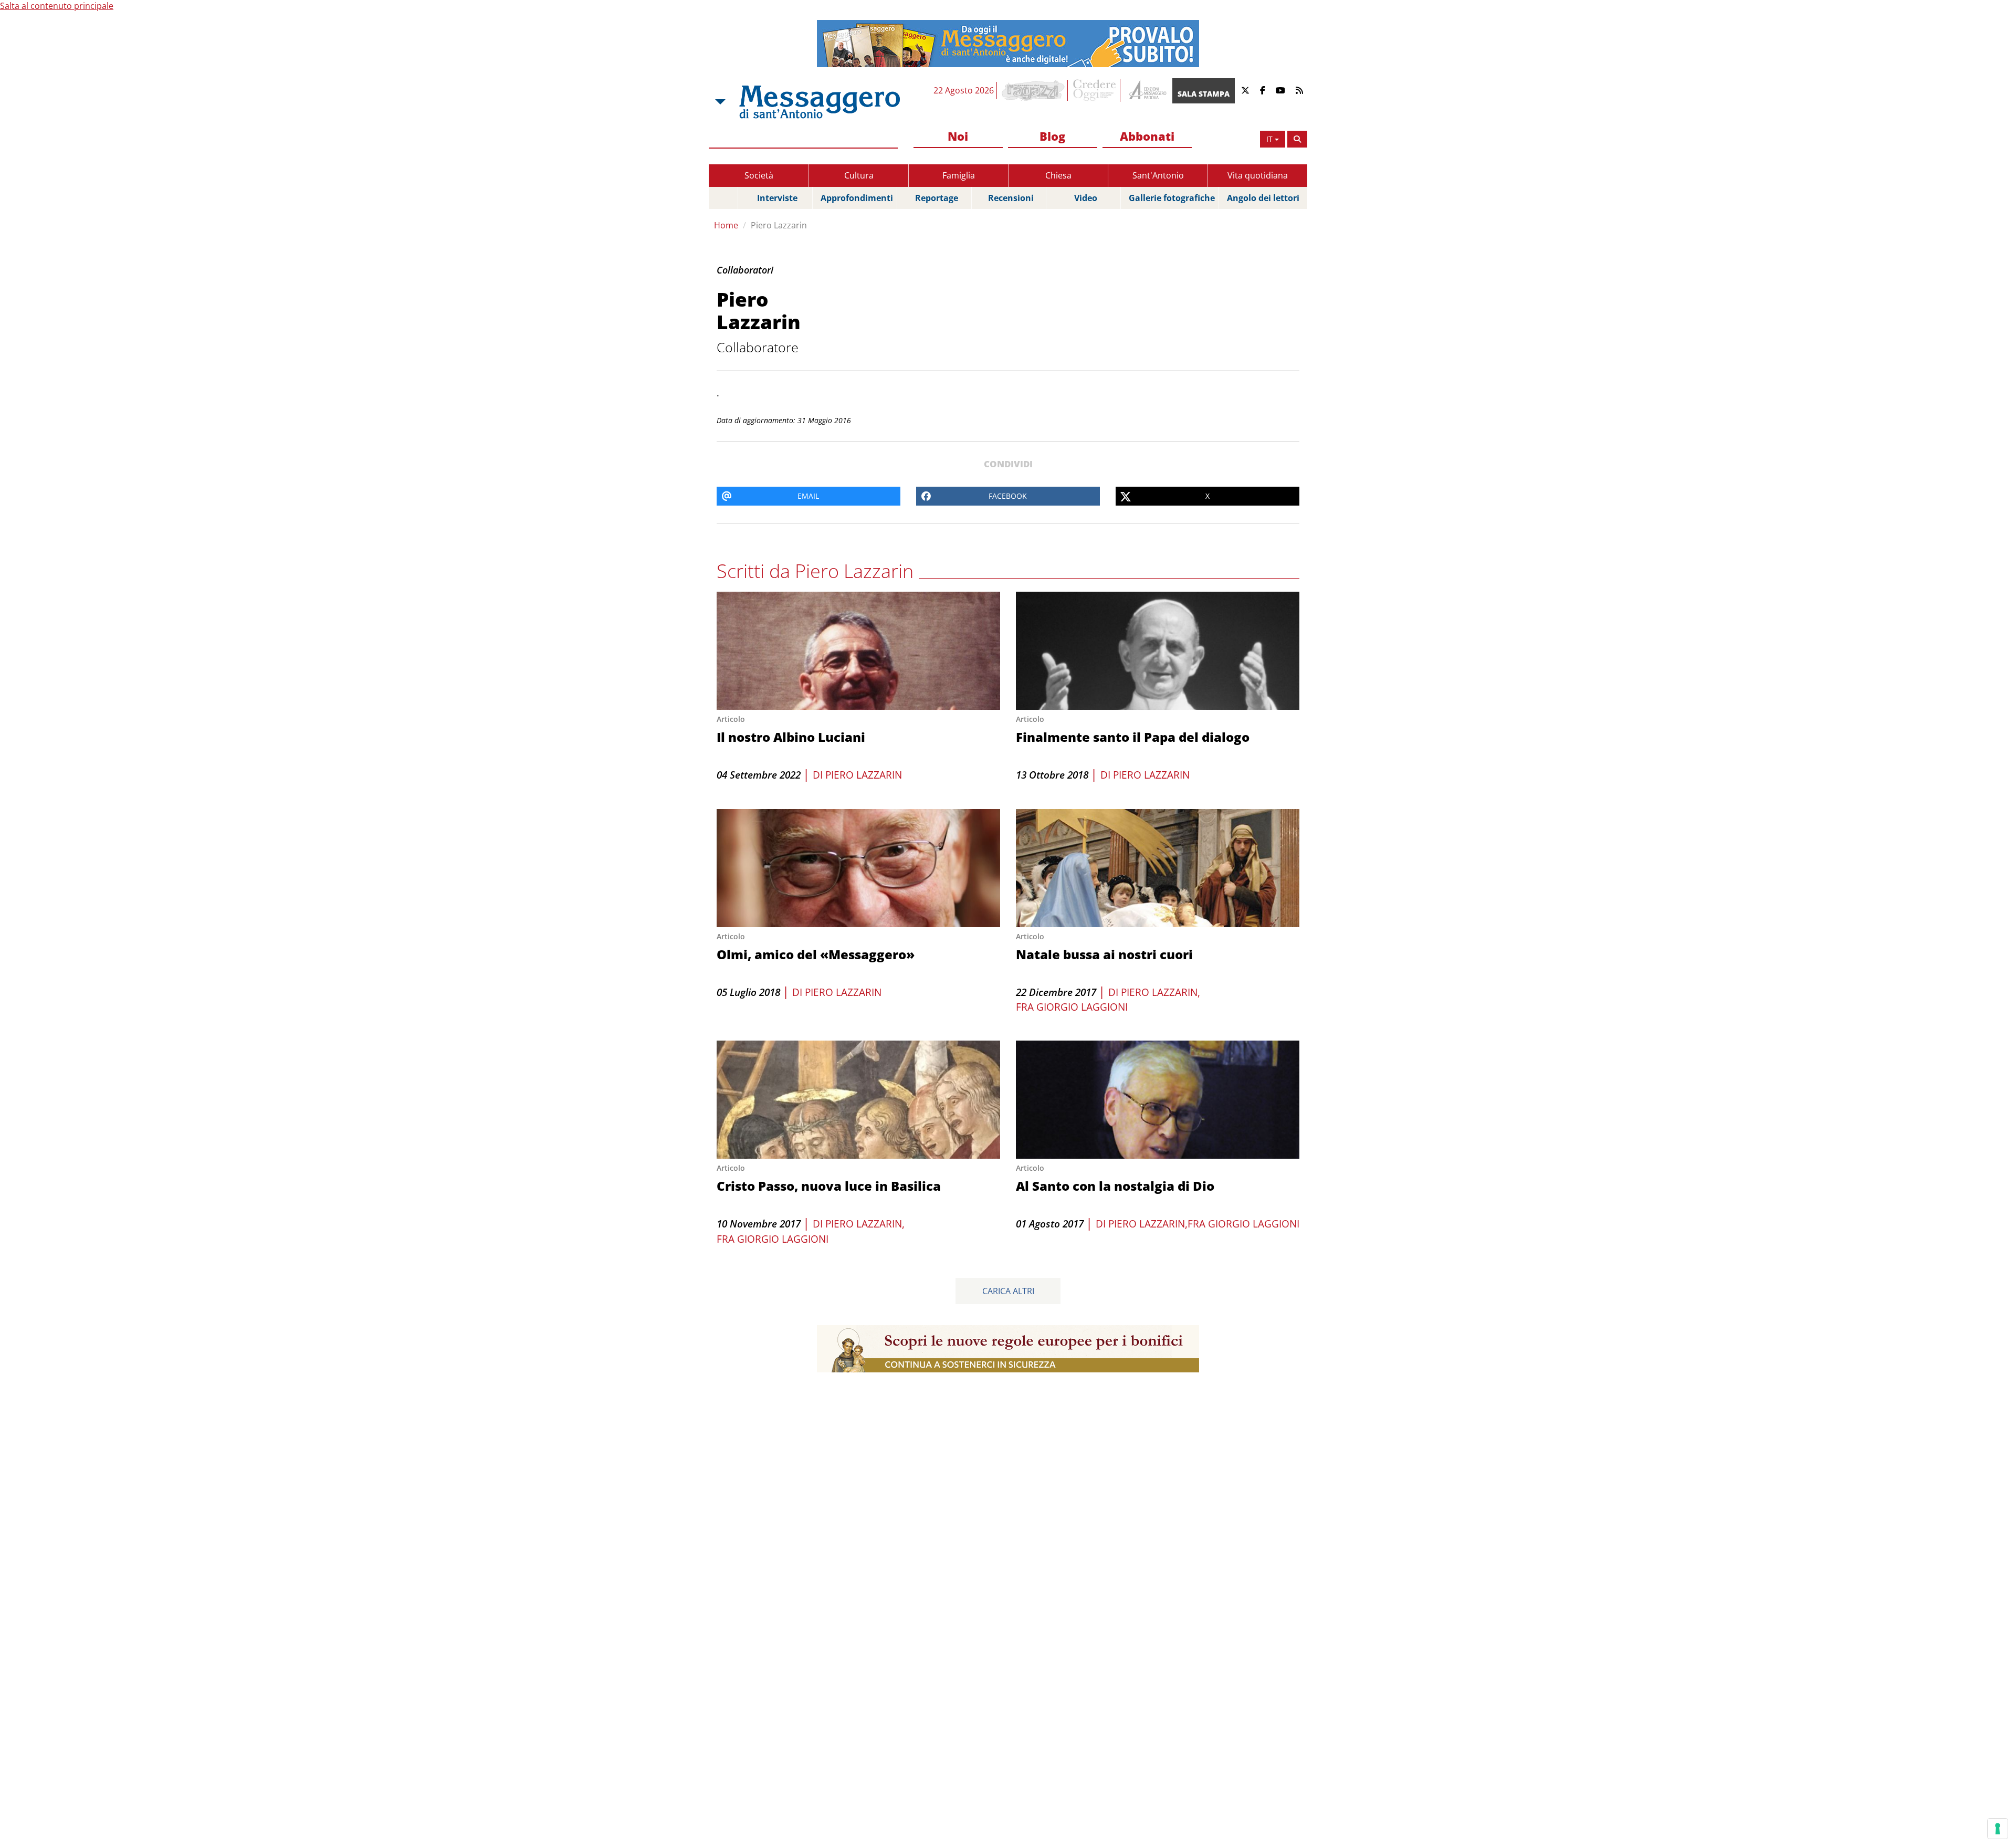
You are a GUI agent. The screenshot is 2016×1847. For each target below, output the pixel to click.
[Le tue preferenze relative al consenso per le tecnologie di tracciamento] (1998, 1829)
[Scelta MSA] (719, 102)
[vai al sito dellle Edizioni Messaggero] (1146, 91)
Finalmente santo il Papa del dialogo (1133, 737)
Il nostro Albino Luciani (791, 737)
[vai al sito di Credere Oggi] (1095, 90)
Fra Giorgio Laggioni (1072, 1007)
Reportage (937, 198)
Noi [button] (958, 136)
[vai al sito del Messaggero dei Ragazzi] (1033, 90)
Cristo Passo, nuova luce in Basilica (829, 1186)
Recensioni (1011, 198)
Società (759, 175)
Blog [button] (1052, 136)
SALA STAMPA (1204, 94)
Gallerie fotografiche (1172, 198)
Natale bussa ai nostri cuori (1104, 954)
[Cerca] (1297, 139)
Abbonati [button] (1147, 136)
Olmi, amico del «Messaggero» (816, 954)
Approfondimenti (857, 198)
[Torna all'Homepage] (820, 102)
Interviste (777, 198)
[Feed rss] (1299, 91)
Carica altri (1008, 1291)
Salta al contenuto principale (57, 6)
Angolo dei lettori (1263, 198)
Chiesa (1058, 175)
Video (1086, 198)
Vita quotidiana (1258, 175)
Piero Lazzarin (779, 225)
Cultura (859, 175)
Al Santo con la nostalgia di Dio (1115, 1186)
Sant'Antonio (1158, 175)
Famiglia (959, 175)
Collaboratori (745, 270)
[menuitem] (958, 137)
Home (726, 225)
